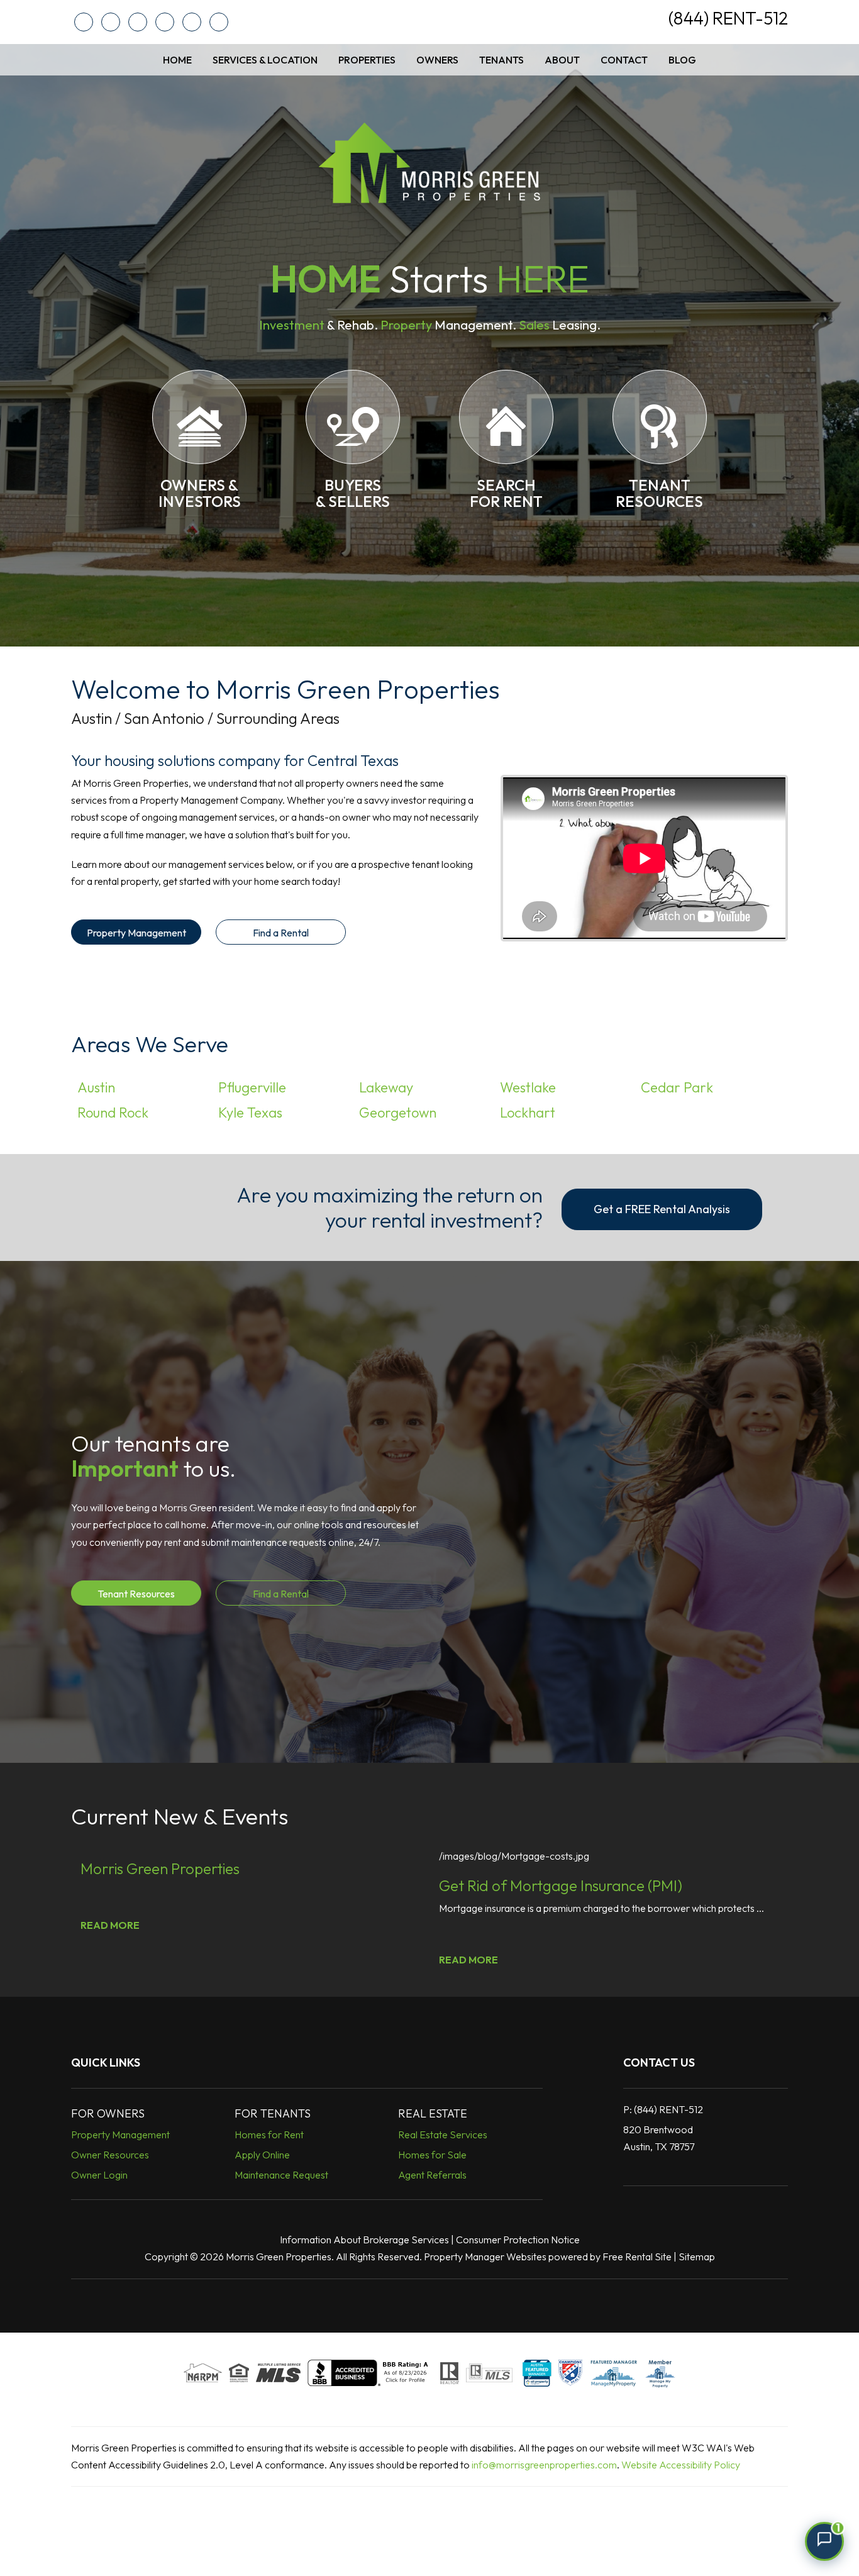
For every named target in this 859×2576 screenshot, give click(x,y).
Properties (367, 60)
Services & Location (265, 60)
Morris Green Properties (160, 1868)
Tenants (502, 60)
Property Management (136, 933)
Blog (682, 60)
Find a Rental (281, 933)
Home (177, 60)
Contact (624, 60)
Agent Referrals (432, 2175)
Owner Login (99, 2175)
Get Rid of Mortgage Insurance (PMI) (561, 1885)
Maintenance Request (281, 2175)
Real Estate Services (443, 2135)
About (562, 60)
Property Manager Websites (485, 2257)
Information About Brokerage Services (364, 2240)
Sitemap (697, 2257)
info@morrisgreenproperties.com (544, 2465)
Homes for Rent (269, 2135)
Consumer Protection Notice (518, 2240)
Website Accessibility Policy (681, 2465)
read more (110, 1925)
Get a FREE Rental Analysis (662, 1209)
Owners (437, 60)
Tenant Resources (136, 1594)
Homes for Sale (432, 2155)
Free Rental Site (637, 2257)
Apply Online (262, 2155)
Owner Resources (110, 2155)
